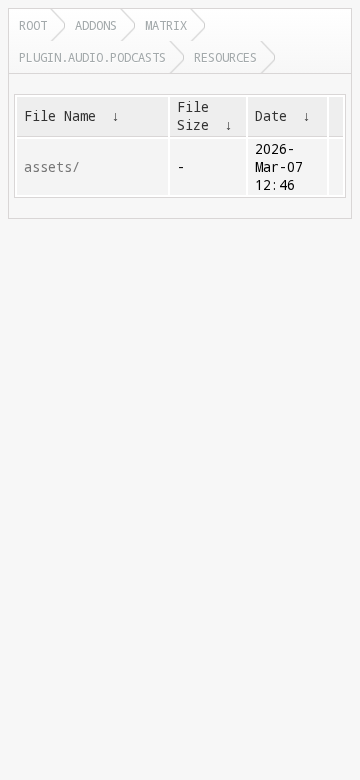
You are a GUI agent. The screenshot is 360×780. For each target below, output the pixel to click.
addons (96, 25)
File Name (60, 116)
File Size (193, 116)
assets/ (52, 167)
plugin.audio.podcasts (92, 57)
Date (271, 116)
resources (225, 57)
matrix (166, 25)
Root (33, 25)
